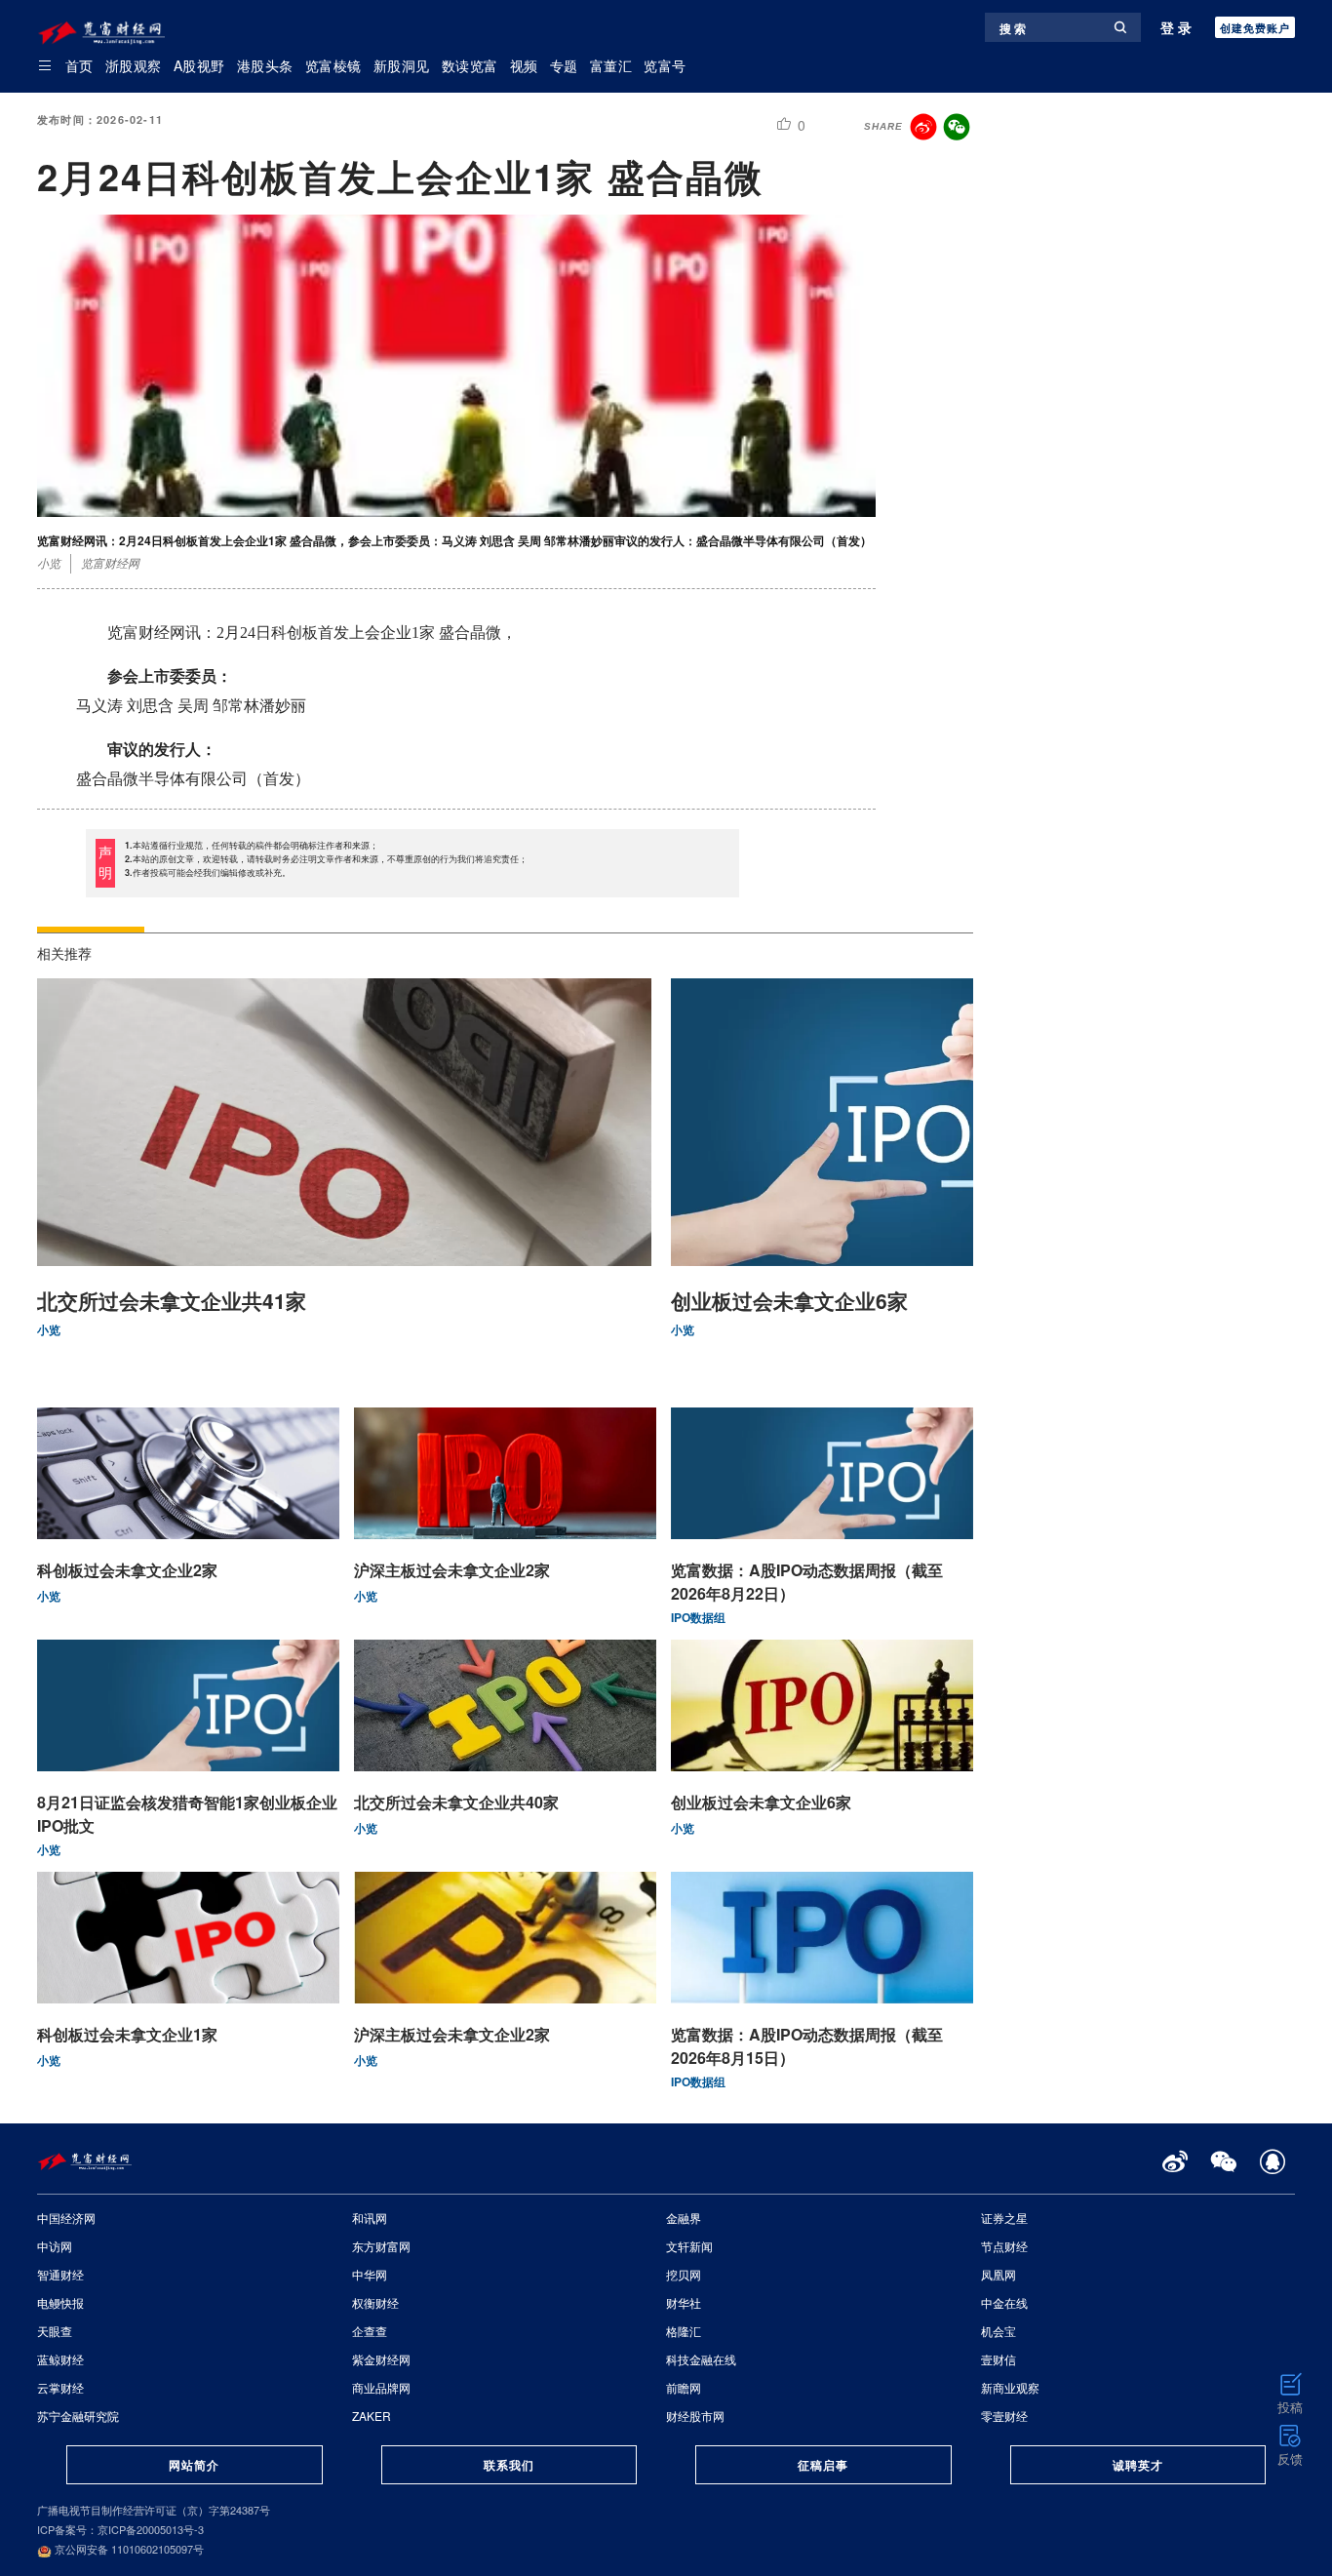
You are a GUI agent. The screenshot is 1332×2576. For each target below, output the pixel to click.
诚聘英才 (1138, 2465)
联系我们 (509, 2465)
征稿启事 (823, 2465)
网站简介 (194, 2465)
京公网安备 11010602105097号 (128, 2549)
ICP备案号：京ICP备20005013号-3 (120, 2529)
